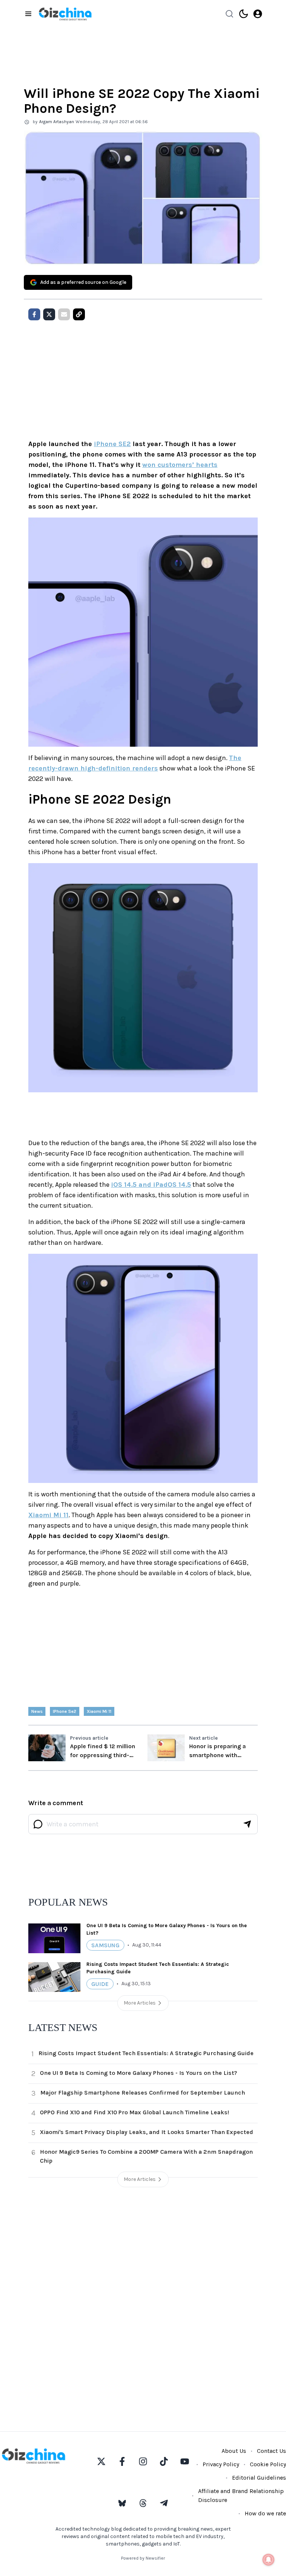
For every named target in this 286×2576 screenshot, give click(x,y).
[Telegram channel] (164, 2503)
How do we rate (265, 2513)
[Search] (229, 14)
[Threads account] (143, 2503)
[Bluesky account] (122, 2503)
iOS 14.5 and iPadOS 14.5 (151, 1185)
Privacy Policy (221, 2464)
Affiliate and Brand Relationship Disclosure (241, 2495)
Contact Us (271, 2451)
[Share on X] (49, 314)
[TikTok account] (164, 2461)
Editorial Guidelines (259, 2478)
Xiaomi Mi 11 (48, 1515)
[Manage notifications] (268, 2560)
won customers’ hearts (180, 465)
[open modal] (258, 14)
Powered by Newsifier (143, 2558)
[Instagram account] (143, 2461)
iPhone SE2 (112, 444)
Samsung (105, 1945)
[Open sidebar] (28, 14)
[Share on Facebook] (34, 314)
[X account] (101, 2461)
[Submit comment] (247, 1824)
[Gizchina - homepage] (65, 14)
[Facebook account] (122, 2461)
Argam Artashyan (57, 122)
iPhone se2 (65, 1711)
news (37, 1711)
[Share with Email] (64, 314)
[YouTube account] (185, 2461)
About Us (234, 2451)
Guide (100, 1984)
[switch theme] (244, 14)
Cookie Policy (268, 2464)
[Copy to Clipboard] (79, 314)
